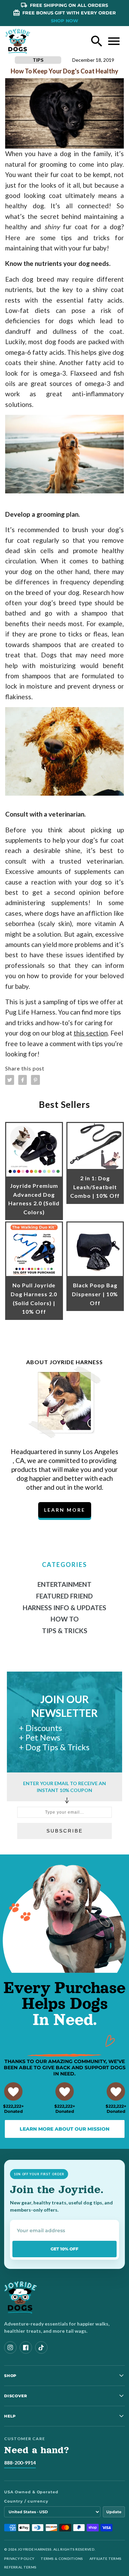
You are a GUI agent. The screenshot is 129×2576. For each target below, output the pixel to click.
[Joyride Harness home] (18, 41)
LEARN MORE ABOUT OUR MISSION (64, 2129)
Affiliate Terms (106, 2559)
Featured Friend (64, 1596)
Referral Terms (20, 2567)
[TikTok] (41, 2347)
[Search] (97, 41)
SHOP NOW (64, 21)
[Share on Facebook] (23, 1080)
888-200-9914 (20, 2463)
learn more (65, 1510)
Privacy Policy (19, 2559)
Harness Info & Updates (64, 1608)
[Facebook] (26, 2347)
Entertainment (64, 1584)
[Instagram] (10, 2347)
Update (114, 2512)
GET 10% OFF (64, 2249)
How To (65, 1619)
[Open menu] (114, 41)
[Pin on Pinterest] (35, 1080)
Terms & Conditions (62, 2559)
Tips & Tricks (65, 1631)
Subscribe (65, 1831)
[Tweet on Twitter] (10, 1080)
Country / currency (26, 2501)
